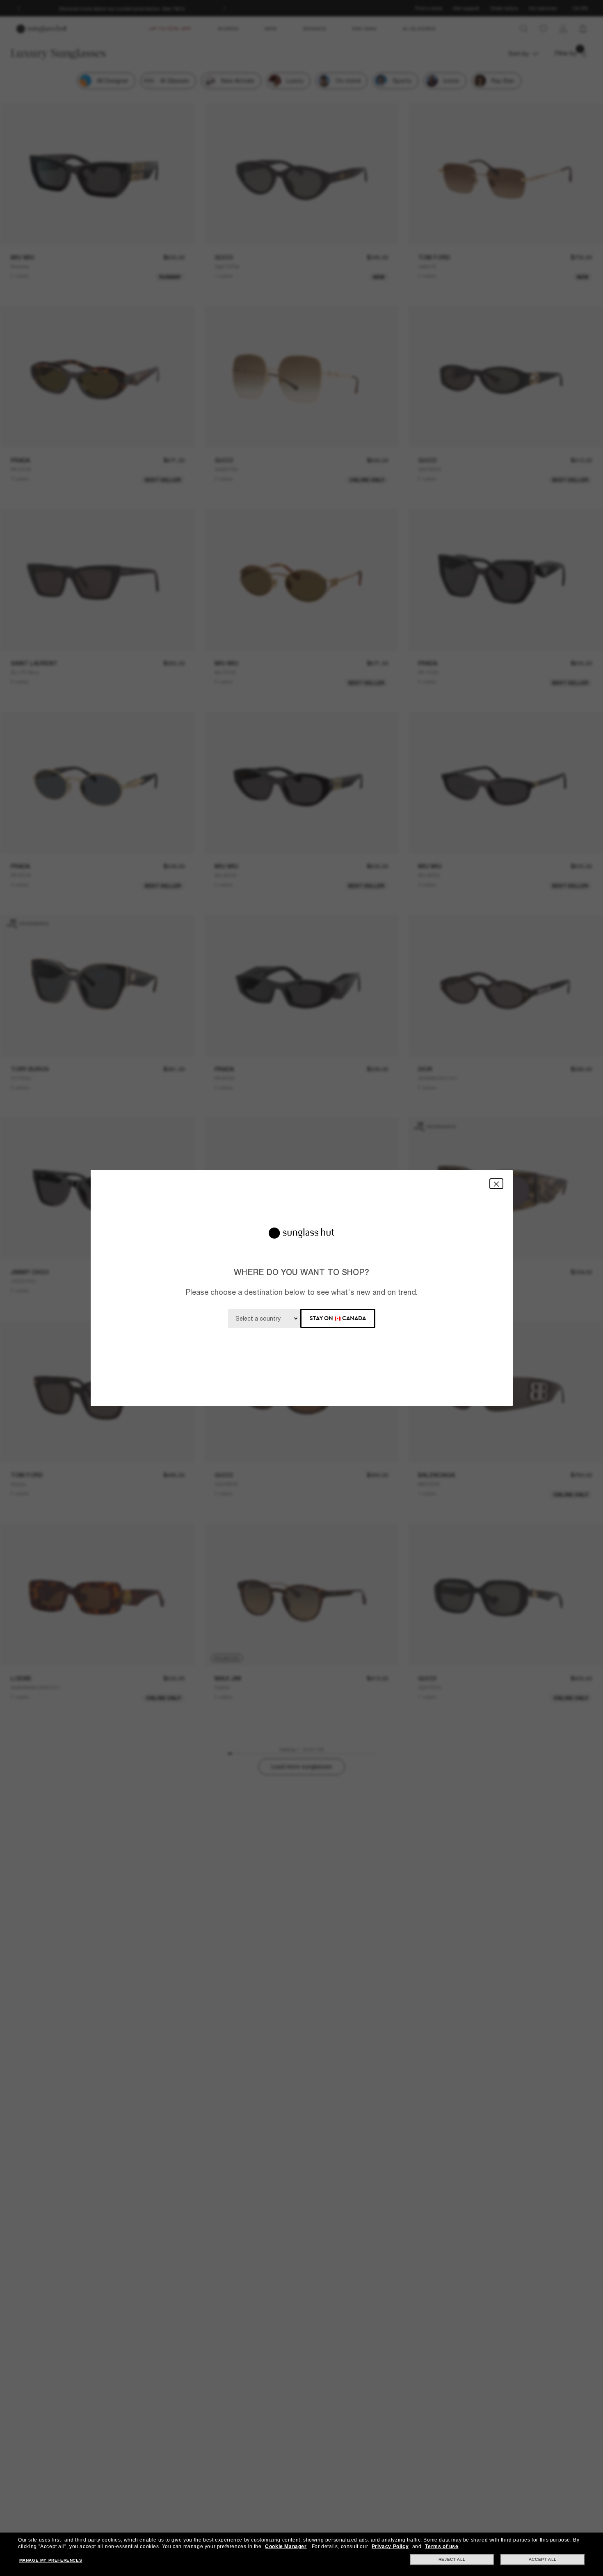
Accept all (543, 2559)
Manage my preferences (51, 2560)
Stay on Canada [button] (338, 1318)
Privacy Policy (390, 2546)
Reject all (452, 2559)
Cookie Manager (286, 2546)
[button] (496, 1183)
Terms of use (442, 2546)
